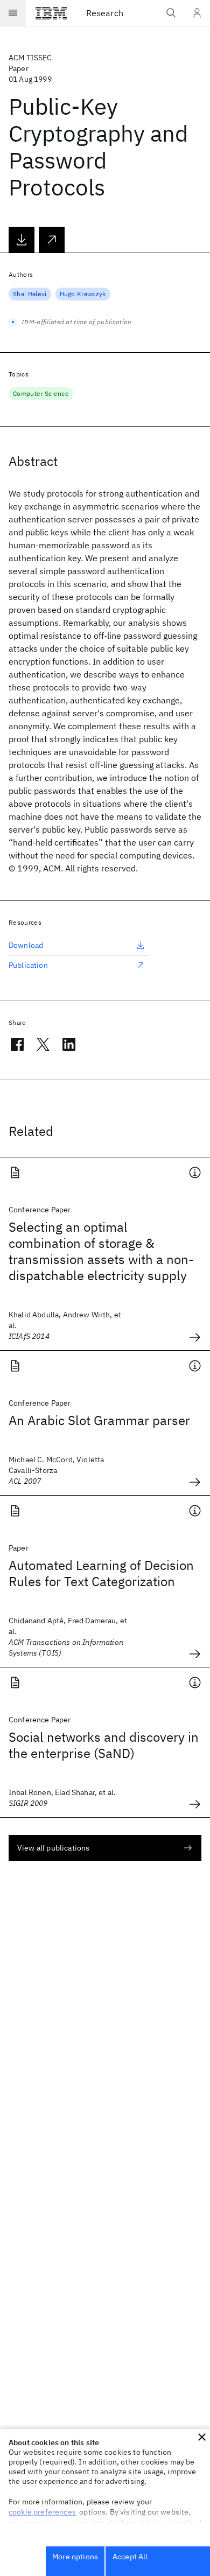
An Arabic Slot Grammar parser (99, 1420)
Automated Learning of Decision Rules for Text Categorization (101, 1573)
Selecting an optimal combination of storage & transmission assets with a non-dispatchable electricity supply (101, 1251)
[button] (202, 2437)
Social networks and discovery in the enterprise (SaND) (104, 1745)
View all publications (53, 1848)
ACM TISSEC (30, 58)
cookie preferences (42, 2512)
